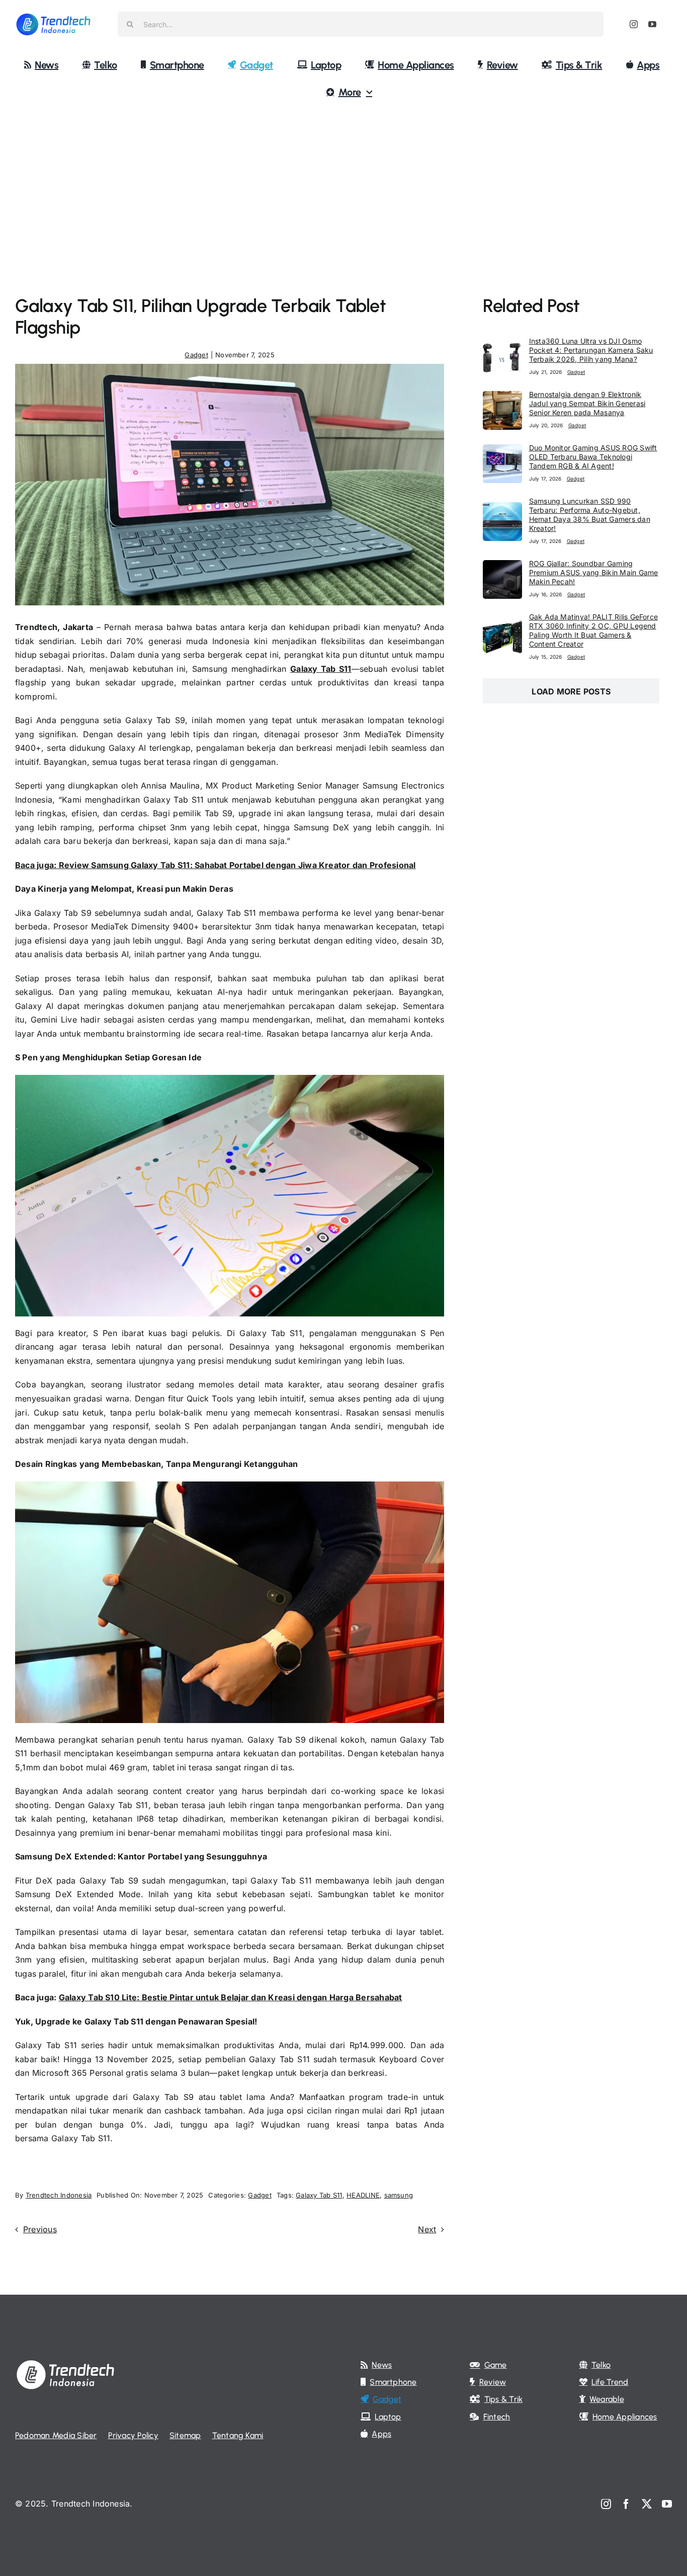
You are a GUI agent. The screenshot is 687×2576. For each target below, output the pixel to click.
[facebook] (626, 2504)
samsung (399, 2195)
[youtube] (652, 24)
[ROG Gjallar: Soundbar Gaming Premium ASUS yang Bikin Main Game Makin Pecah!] (502, 567)
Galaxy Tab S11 (321, 669)
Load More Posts (571, 691)
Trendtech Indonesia (59, 2195)
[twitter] (647, 2504)
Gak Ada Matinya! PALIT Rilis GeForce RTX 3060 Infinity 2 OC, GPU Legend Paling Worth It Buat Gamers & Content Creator (594, 630)
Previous (40, 2229)
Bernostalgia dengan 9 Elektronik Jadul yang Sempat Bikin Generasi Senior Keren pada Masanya (587, 403)
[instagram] (634, 24)
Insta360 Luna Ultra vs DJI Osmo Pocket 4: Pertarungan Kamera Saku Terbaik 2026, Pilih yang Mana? (591, 350)
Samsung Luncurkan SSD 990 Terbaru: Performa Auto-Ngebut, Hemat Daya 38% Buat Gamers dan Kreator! (590, 515)
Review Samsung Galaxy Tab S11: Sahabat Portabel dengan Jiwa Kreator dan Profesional (237, 865)
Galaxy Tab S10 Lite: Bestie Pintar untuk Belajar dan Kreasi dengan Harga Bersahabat (231, 1997)
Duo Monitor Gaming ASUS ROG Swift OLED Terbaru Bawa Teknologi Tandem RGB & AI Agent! (593, 457)
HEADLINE (363, 2195)
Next (427, 2229)
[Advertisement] (343, 184)
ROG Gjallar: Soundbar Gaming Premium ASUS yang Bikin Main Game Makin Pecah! (594, 572)
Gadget (196, 355)
